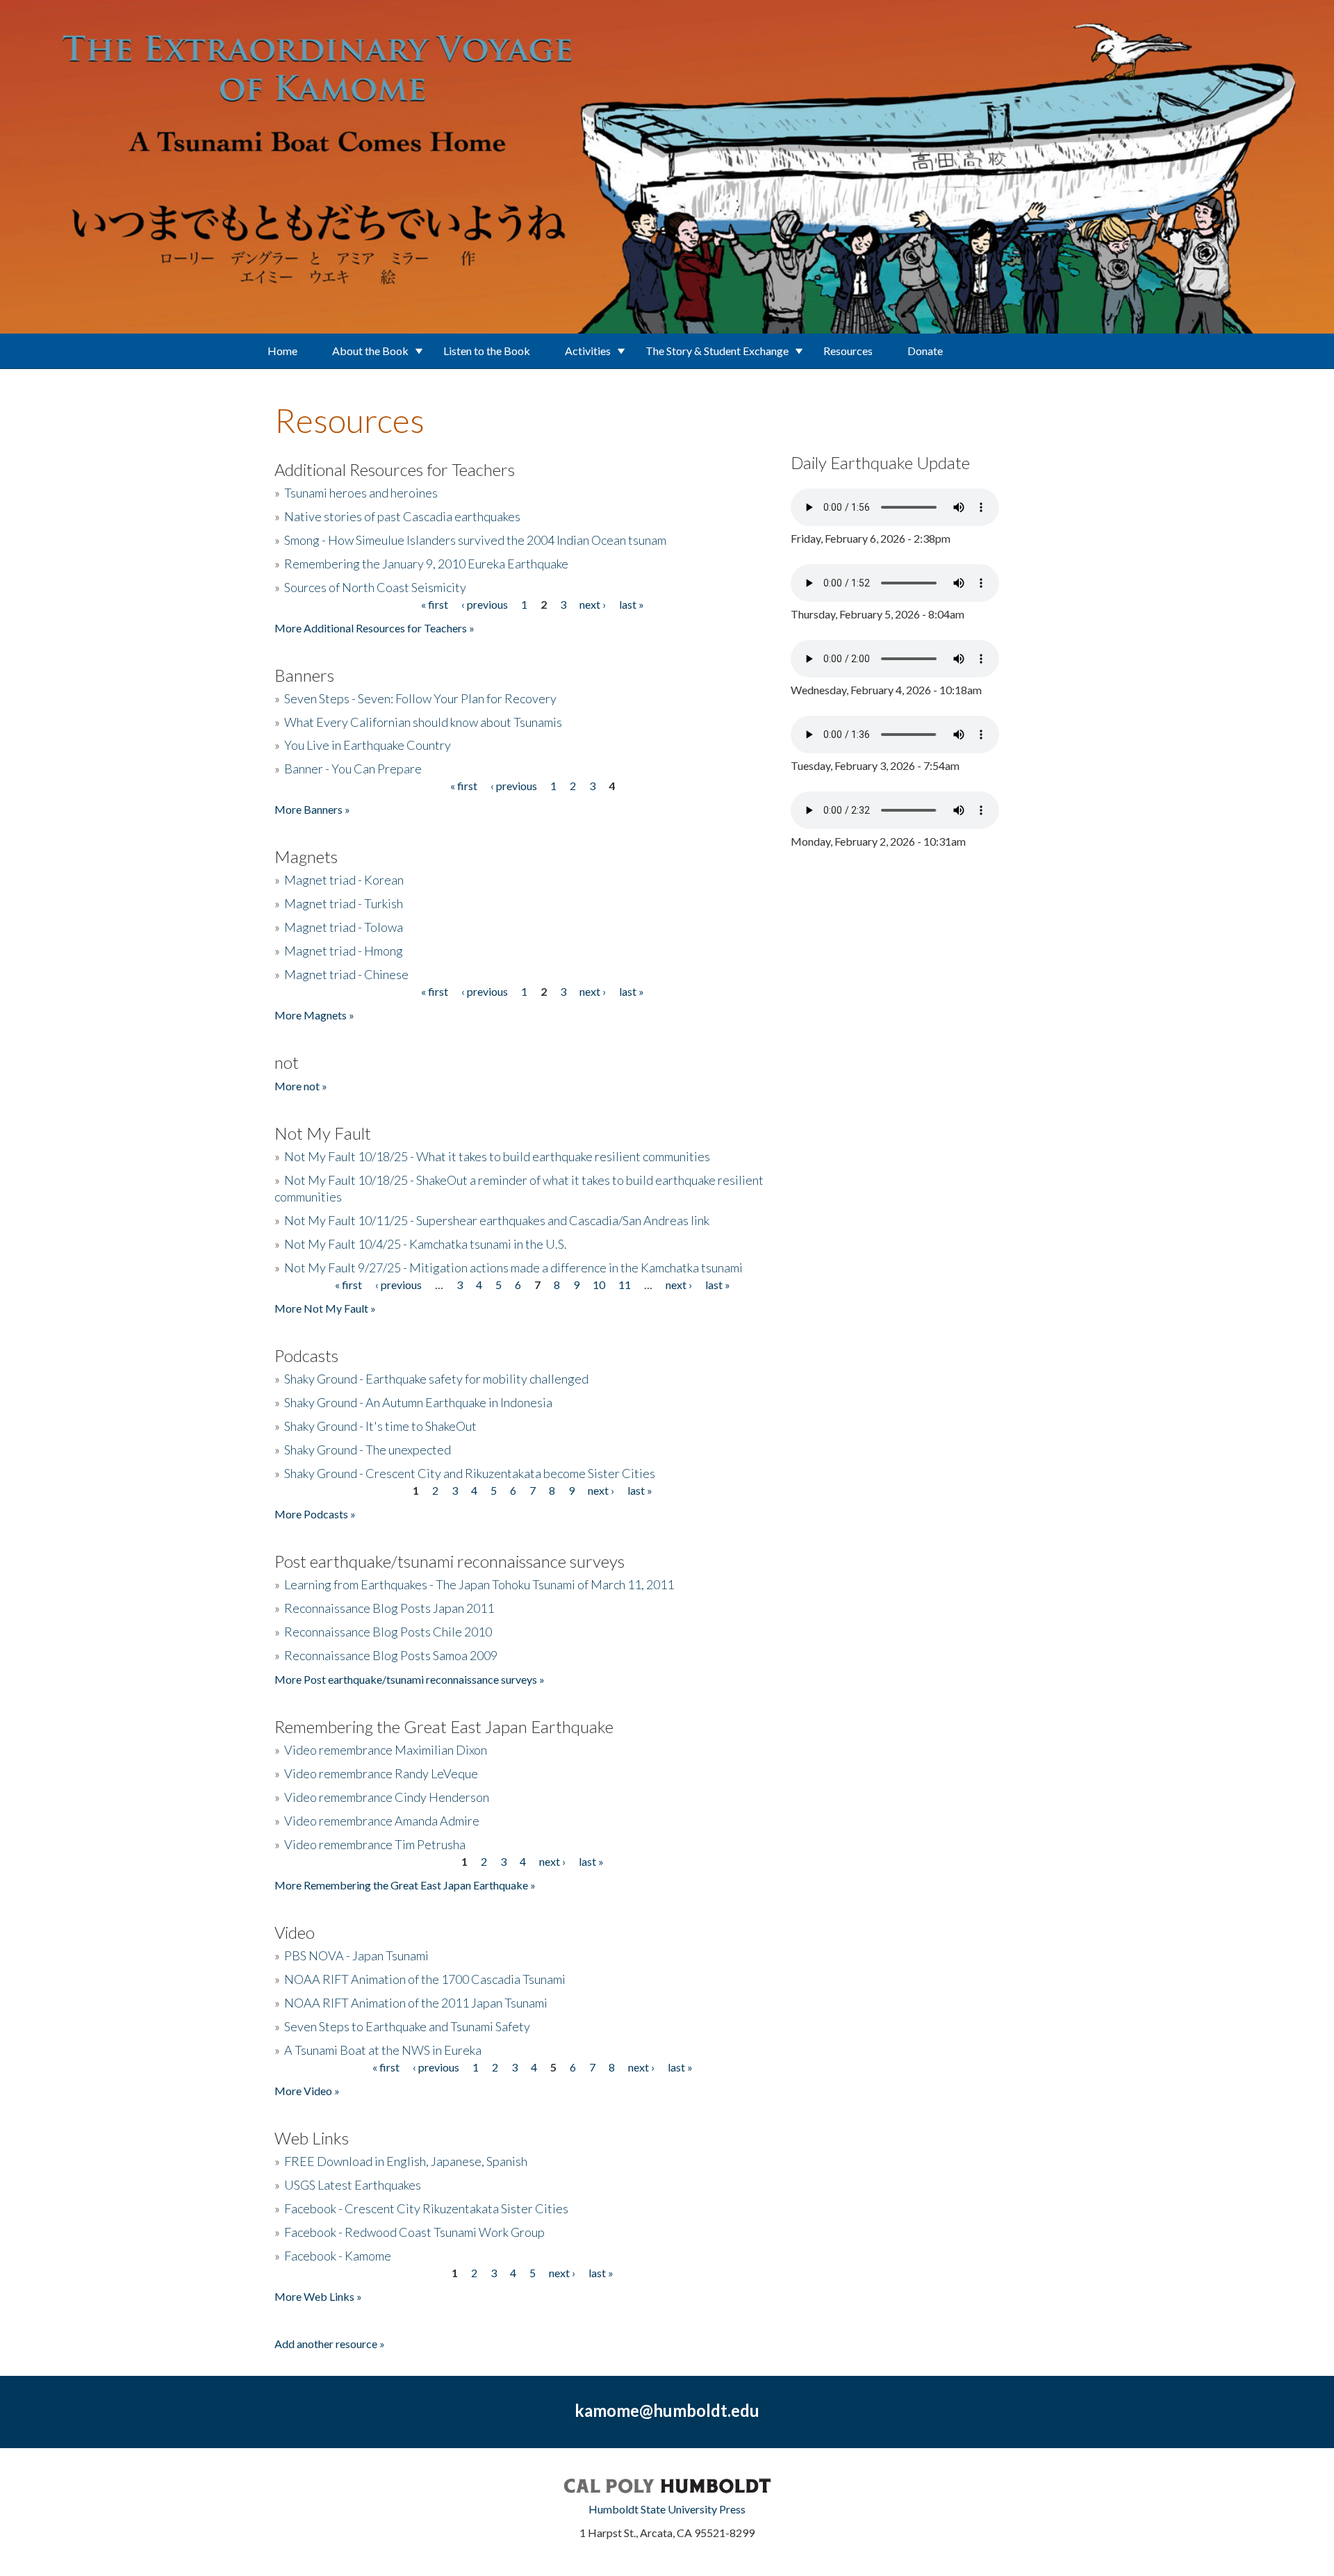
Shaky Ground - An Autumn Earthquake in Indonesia (418, 1402)
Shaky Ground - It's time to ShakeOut (380, 1426)
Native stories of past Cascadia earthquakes (402, 516)
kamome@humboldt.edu (667, 2410)
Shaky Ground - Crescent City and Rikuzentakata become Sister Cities (470, 1473)
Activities (588, 351)
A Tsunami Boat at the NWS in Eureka (383, 2050)
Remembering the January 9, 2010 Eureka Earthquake (426, 564)
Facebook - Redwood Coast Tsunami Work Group (414, 2232)
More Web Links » (318, 2296)
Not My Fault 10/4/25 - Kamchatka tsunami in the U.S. (426, 1244)
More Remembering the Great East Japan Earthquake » (405, 1885)
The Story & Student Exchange (717, 351)
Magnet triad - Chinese (346, 974)
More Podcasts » (315, 1514)
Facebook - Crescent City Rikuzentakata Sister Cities (426, 2208)
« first (435, 604)
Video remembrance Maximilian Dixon (386, 1750)
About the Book (370, 351)
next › (593, 604)
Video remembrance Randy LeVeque (381, 1773)
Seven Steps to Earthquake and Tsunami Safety (407, 2026)
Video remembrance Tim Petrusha (375, 1844)
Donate (925, 351)
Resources (848, 351)
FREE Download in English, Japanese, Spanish (406, 2161)
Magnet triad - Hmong (344, 951)
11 (625, 1285)
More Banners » (312, 809)
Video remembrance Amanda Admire (382, 1821)
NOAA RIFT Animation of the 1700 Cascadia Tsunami (425, 1979)
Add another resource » (330, 2344)
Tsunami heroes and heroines (361, 493)
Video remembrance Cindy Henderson (387, 1797)
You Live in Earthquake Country (368, 745)
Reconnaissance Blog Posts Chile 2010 (388, 1632)
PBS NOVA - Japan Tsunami (356, 1955)
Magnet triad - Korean (344, 880)
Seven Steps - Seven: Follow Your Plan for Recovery (420, 698)
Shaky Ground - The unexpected (368, 1450)
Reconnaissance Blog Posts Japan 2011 (389, 1608)
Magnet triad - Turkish (344, 903)
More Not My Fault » (325, 1308)
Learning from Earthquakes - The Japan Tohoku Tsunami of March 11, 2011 (479, 1584)
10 (599, 1285)
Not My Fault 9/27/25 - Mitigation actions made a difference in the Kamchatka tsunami (513, 1268)
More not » (301, 1086)
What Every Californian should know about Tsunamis (423, 722)
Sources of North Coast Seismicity (375, 587)
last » (632, 604)
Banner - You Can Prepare (353, 769)
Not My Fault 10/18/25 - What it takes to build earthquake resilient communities (497, 1156)
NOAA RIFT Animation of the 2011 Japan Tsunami (416, 2003)
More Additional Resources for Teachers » (374, 628)
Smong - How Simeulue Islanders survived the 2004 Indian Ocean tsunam (475, 540)
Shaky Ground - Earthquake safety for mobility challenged (436, 1379)
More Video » (307, 2091)
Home (282, 351)
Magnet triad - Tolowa (344, 927)
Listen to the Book (487, 351)
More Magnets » (314, 1015)
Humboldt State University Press (667, 2509)
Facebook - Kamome (338, 2256)
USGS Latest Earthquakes (353, 2185)
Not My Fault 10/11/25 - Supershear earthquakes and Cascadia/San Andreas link (497, 1220)
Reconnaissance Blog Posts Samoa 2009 (391, 1655)
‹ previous (485, 604)
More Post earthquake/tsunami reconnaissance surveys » (410, 1679)
